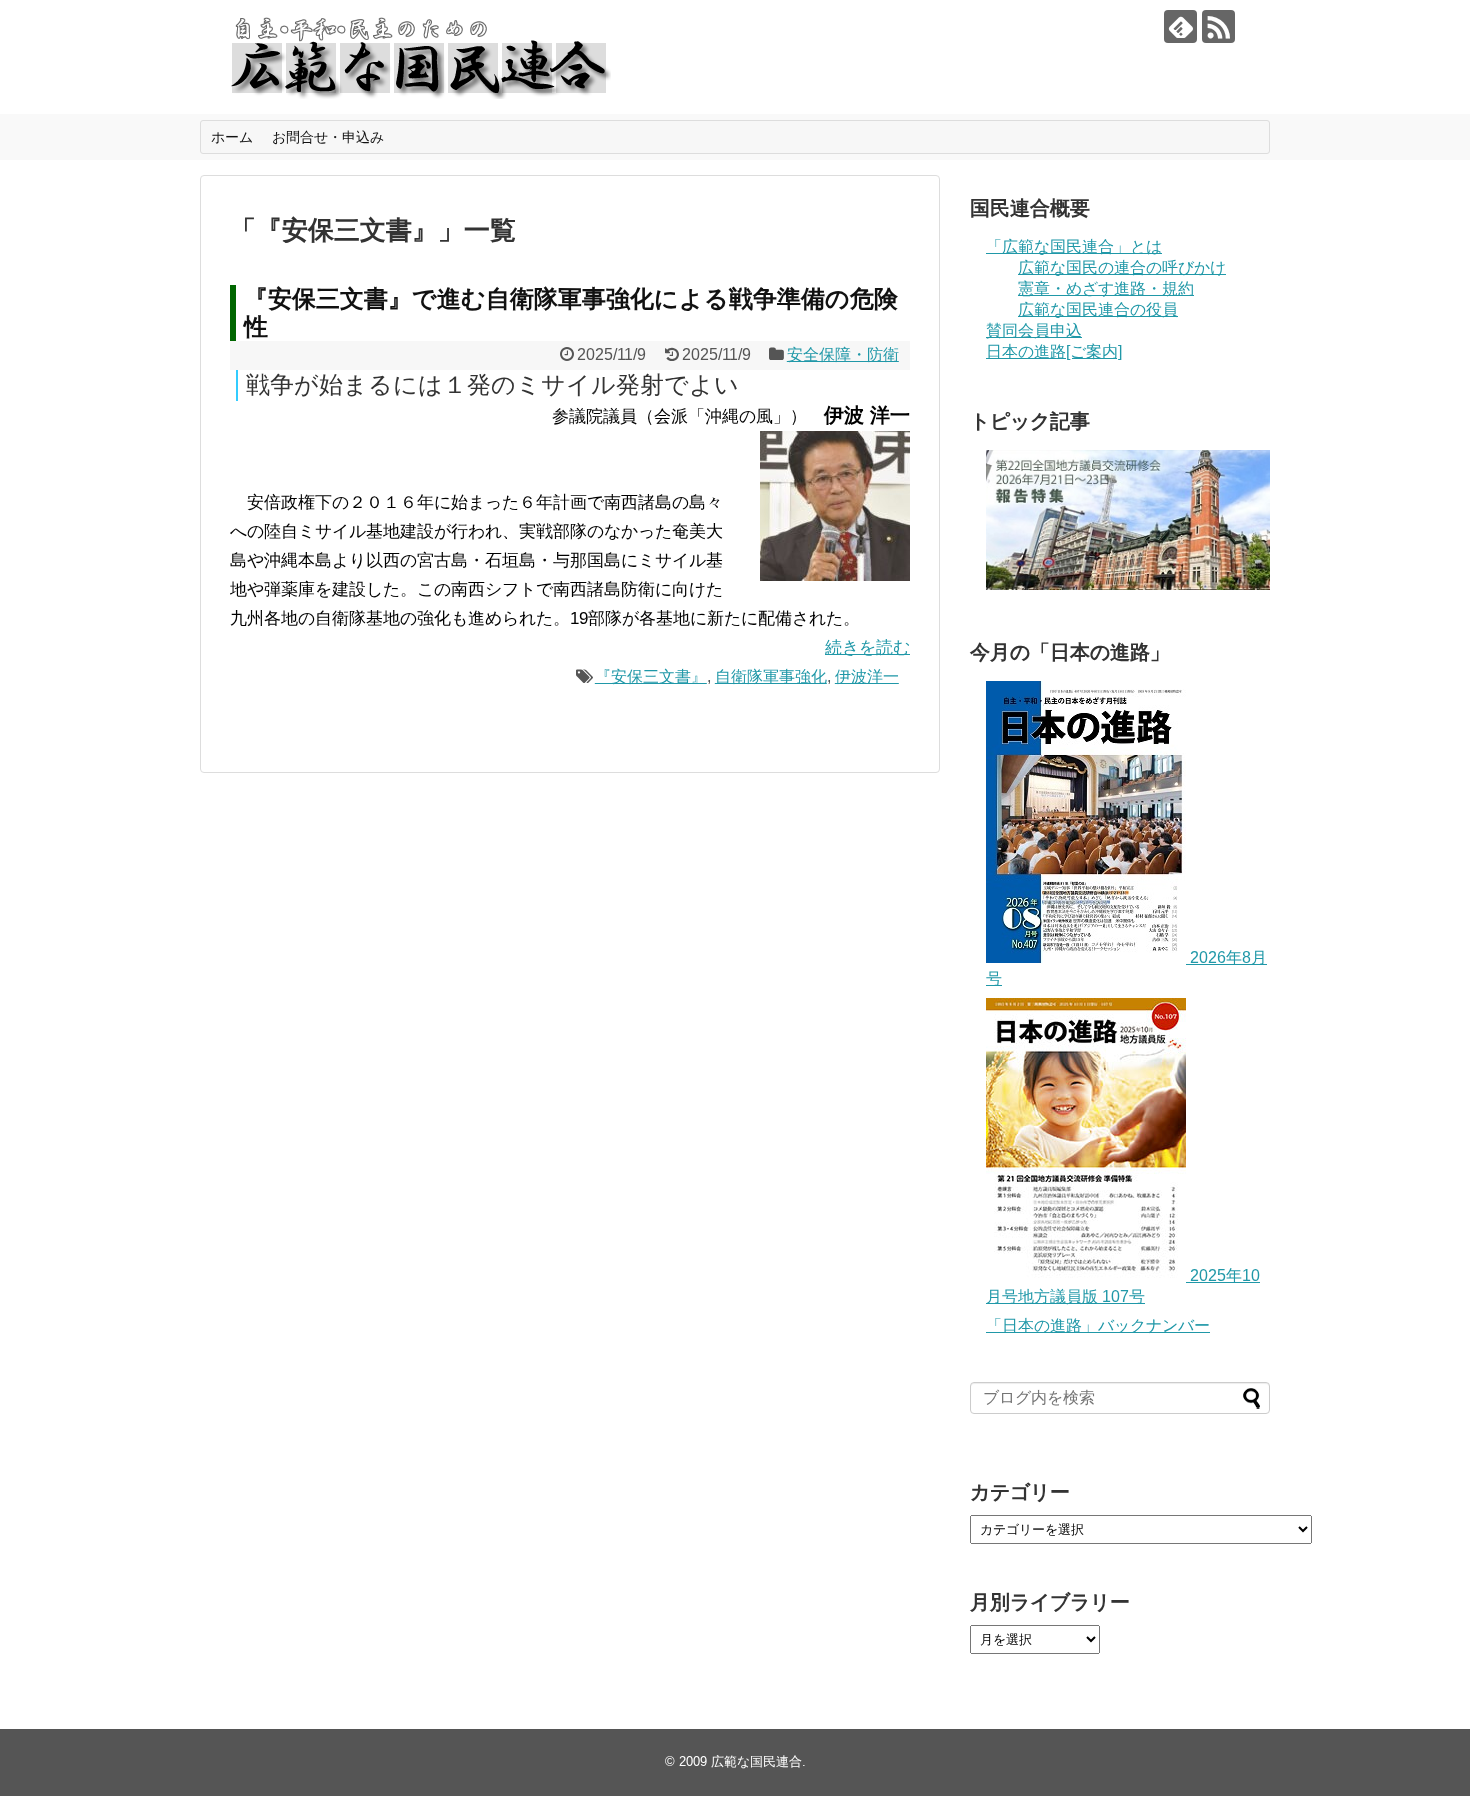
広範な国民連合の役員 (1098, 309)
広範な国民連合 (756, 1761)
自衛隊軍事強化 (771, 676)
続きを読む (867, 647)
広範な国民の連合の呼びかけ (1122, 267)
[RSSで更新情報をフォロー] (1218, 26)
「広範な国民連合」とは (1074, 246)
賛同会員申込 (1034, 330)
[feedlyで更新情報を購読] (1180, 26)
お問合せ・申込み (328, 137)
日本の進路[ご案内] (1054, 351)
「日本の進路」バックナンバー (1098, 1325)
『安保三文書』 (651, 676)
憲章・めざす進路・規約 (1106, 288)
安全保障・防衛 (843, 354)
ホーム (232, 137)
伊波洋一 (867, 676)
